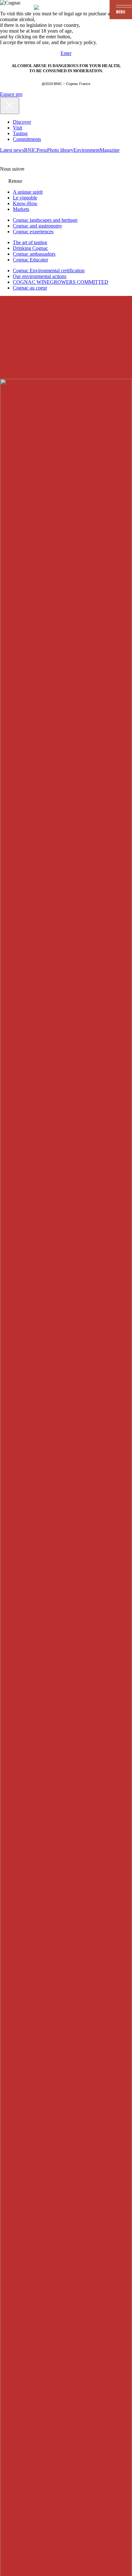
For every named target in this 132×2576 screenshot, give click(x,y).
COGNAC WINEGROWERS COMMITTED (61, 282)
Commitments (27, 139)
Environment (87, 150)
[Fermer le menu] (10, 106)
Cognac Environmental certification (49, 271)
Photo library (60, 150)
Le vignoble (25, 198)
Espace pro (11, 94)
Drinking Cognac (30, 248)
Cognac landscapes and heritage (45, 220)
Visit (17, 128)
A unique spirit (28, 192)
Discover (22, 122)
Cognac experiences (33, 232)
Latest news (12, 150)
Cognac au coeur (30, 288)
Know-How (25, 203)
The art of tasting (30, 242)
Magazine (110, 150)
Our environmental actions (40, 276)
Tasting (20, 133)
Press (42, 150)
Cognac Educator (30, 260)
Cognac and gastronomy (37, 226)
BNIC (30, 150)
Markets (21, 209)
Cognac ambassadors (34, 254)
